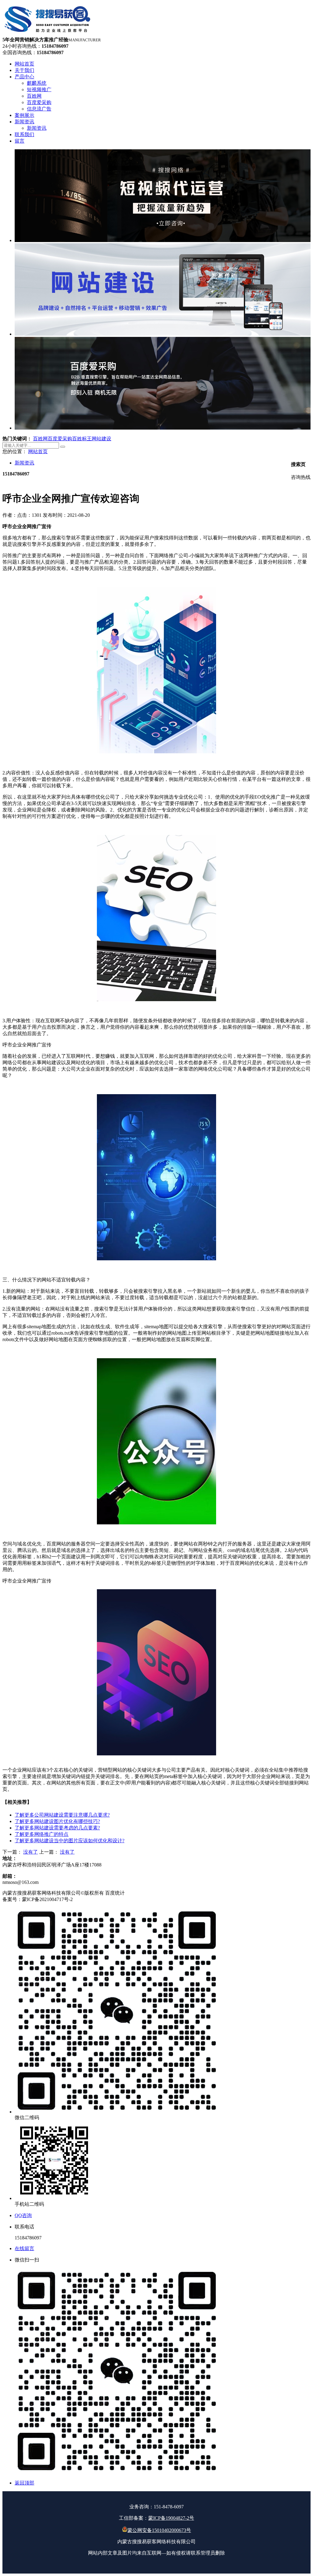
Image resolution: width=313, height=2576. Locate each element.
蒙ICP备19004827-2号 (171, 2518)
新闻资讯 (24, 463)
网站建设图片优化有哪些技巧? (57, 1821)
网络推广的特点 (42, 1834)
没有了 (31, 1852)
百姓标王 (82, 439)
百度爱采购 (60, 439)
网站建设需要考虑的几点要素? (57, 1828)
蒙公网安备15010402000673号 (159, 2530)
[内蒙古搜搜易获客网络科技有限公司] (48, 34)
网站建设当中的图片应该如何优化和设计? (70, 1841)
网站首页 (38, 451)
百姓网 (40, 439)
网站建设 (101, 439)
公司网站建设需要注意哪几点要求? (62, 1815)
